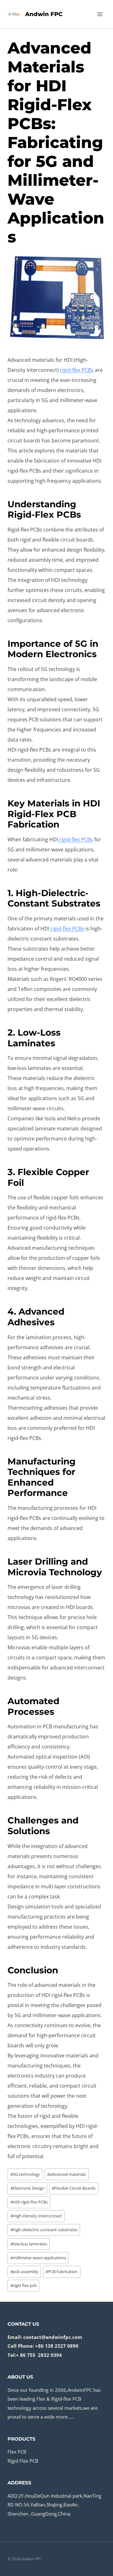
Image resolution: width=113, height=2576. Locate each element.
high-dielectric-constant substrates (44, 2230)
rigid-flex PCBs (77, 370)
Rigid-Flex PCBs (44, 515)
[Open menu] (100, 14)
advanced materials (67, 2174)
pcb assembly (24, 2272)
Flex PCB (17, 2452)
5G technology (25, 2174)
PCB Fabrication (62, 2272)
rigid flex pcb (24, 2285)
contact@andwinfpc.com (53, 2337)
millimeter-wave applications (38, 2258)
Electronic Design (27, 2188)
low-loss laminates (29, 2244)
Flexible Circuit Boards (74, 2188)
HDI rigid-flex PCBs (29, 2202)
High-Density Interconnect (36, 2216)
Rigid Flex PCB (23, 2461)
